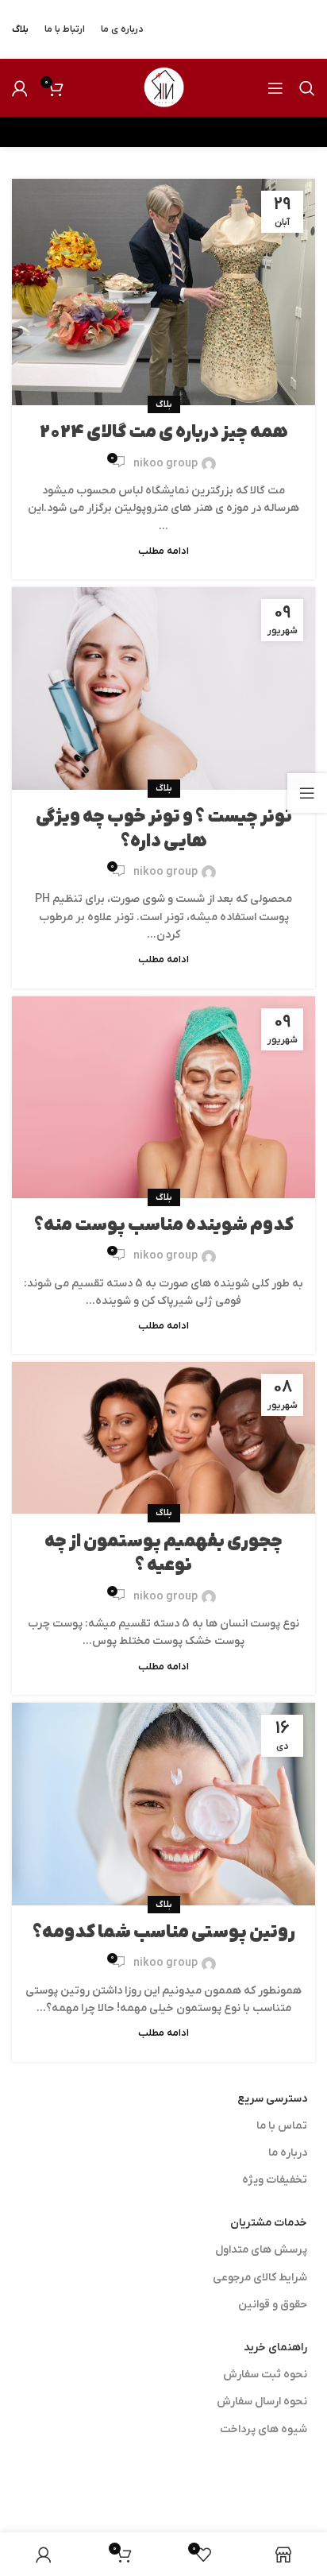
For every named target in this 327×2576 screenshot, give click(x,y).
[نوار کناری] (307, 793)
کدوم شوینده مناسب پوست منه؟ (164, 1226)
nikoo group (165, 464)
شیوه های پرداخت (264, 2429)
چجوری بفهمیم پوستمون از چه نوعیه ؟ (163, 1554)
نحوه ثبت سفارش (265, 2375)
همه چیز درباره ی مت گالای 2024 (164, 433)
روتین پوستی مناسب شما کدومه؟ (164, 1933)
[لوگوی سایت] (163, 87)
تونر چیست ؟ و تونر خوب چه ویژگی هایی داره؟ (164, 830)
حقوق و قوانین (273, 2305)
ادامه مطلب (163, 551)
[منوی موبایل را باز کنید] (275, 88)
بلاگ (164, 404)
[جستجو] (307, 88)
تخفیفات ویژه (275, 2180)
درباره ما (288, 2153)
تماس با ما (282, 2126)
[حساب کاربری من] (20, 88)
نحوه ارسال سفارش (262, 2402)
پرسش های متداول (261, 2250)
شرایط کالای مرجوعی (260, 2278)
